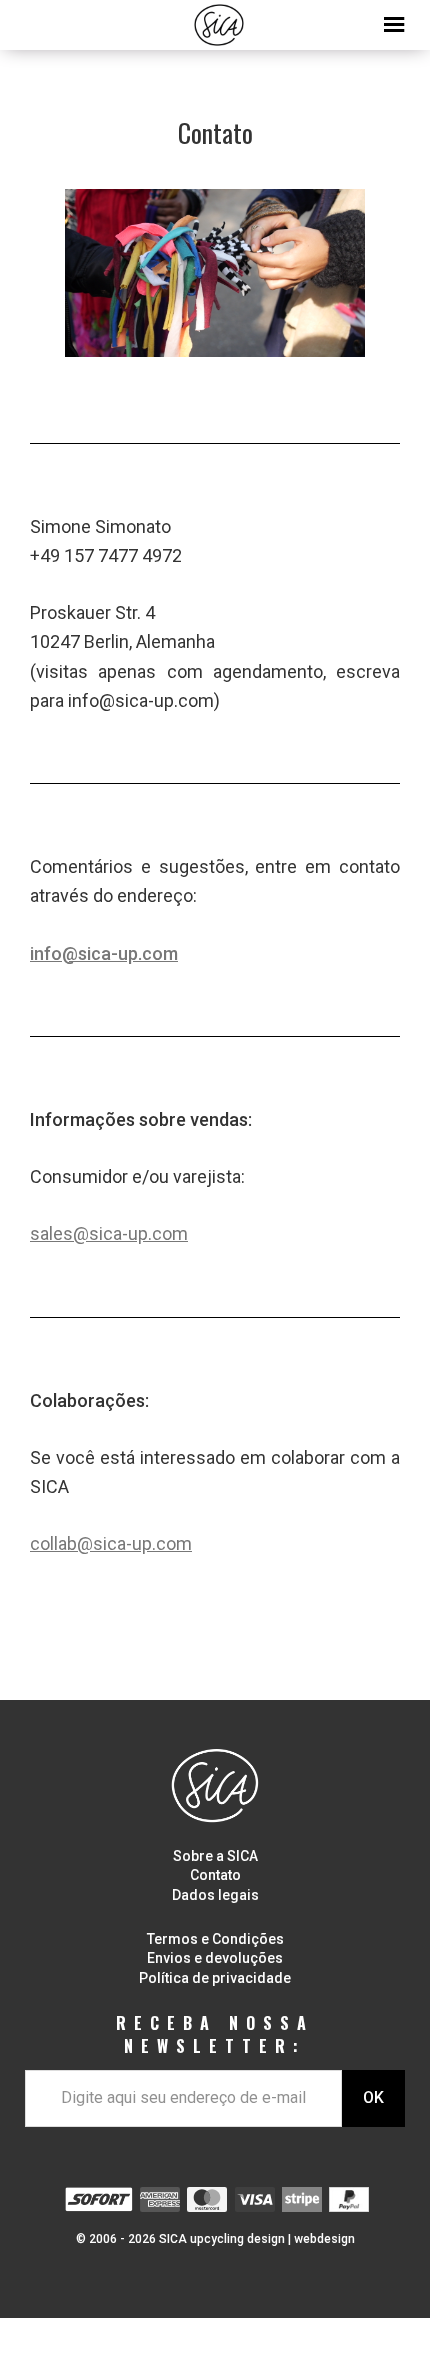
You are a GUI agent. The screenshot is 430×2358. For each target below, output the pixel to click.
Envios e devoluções (215, 1958)
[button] (215, 20)
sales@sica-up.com (109, 1233)
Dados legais (215, 1895)
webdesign (324, 2239)
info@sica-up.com (104, 953)
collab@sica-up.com (111, 1543)
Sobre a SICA (215, 1856)
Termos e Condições (215, 1939)
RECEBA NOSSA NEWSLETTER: (215, 2034)
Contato (215, 1875)
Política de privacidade (215, 1978)
